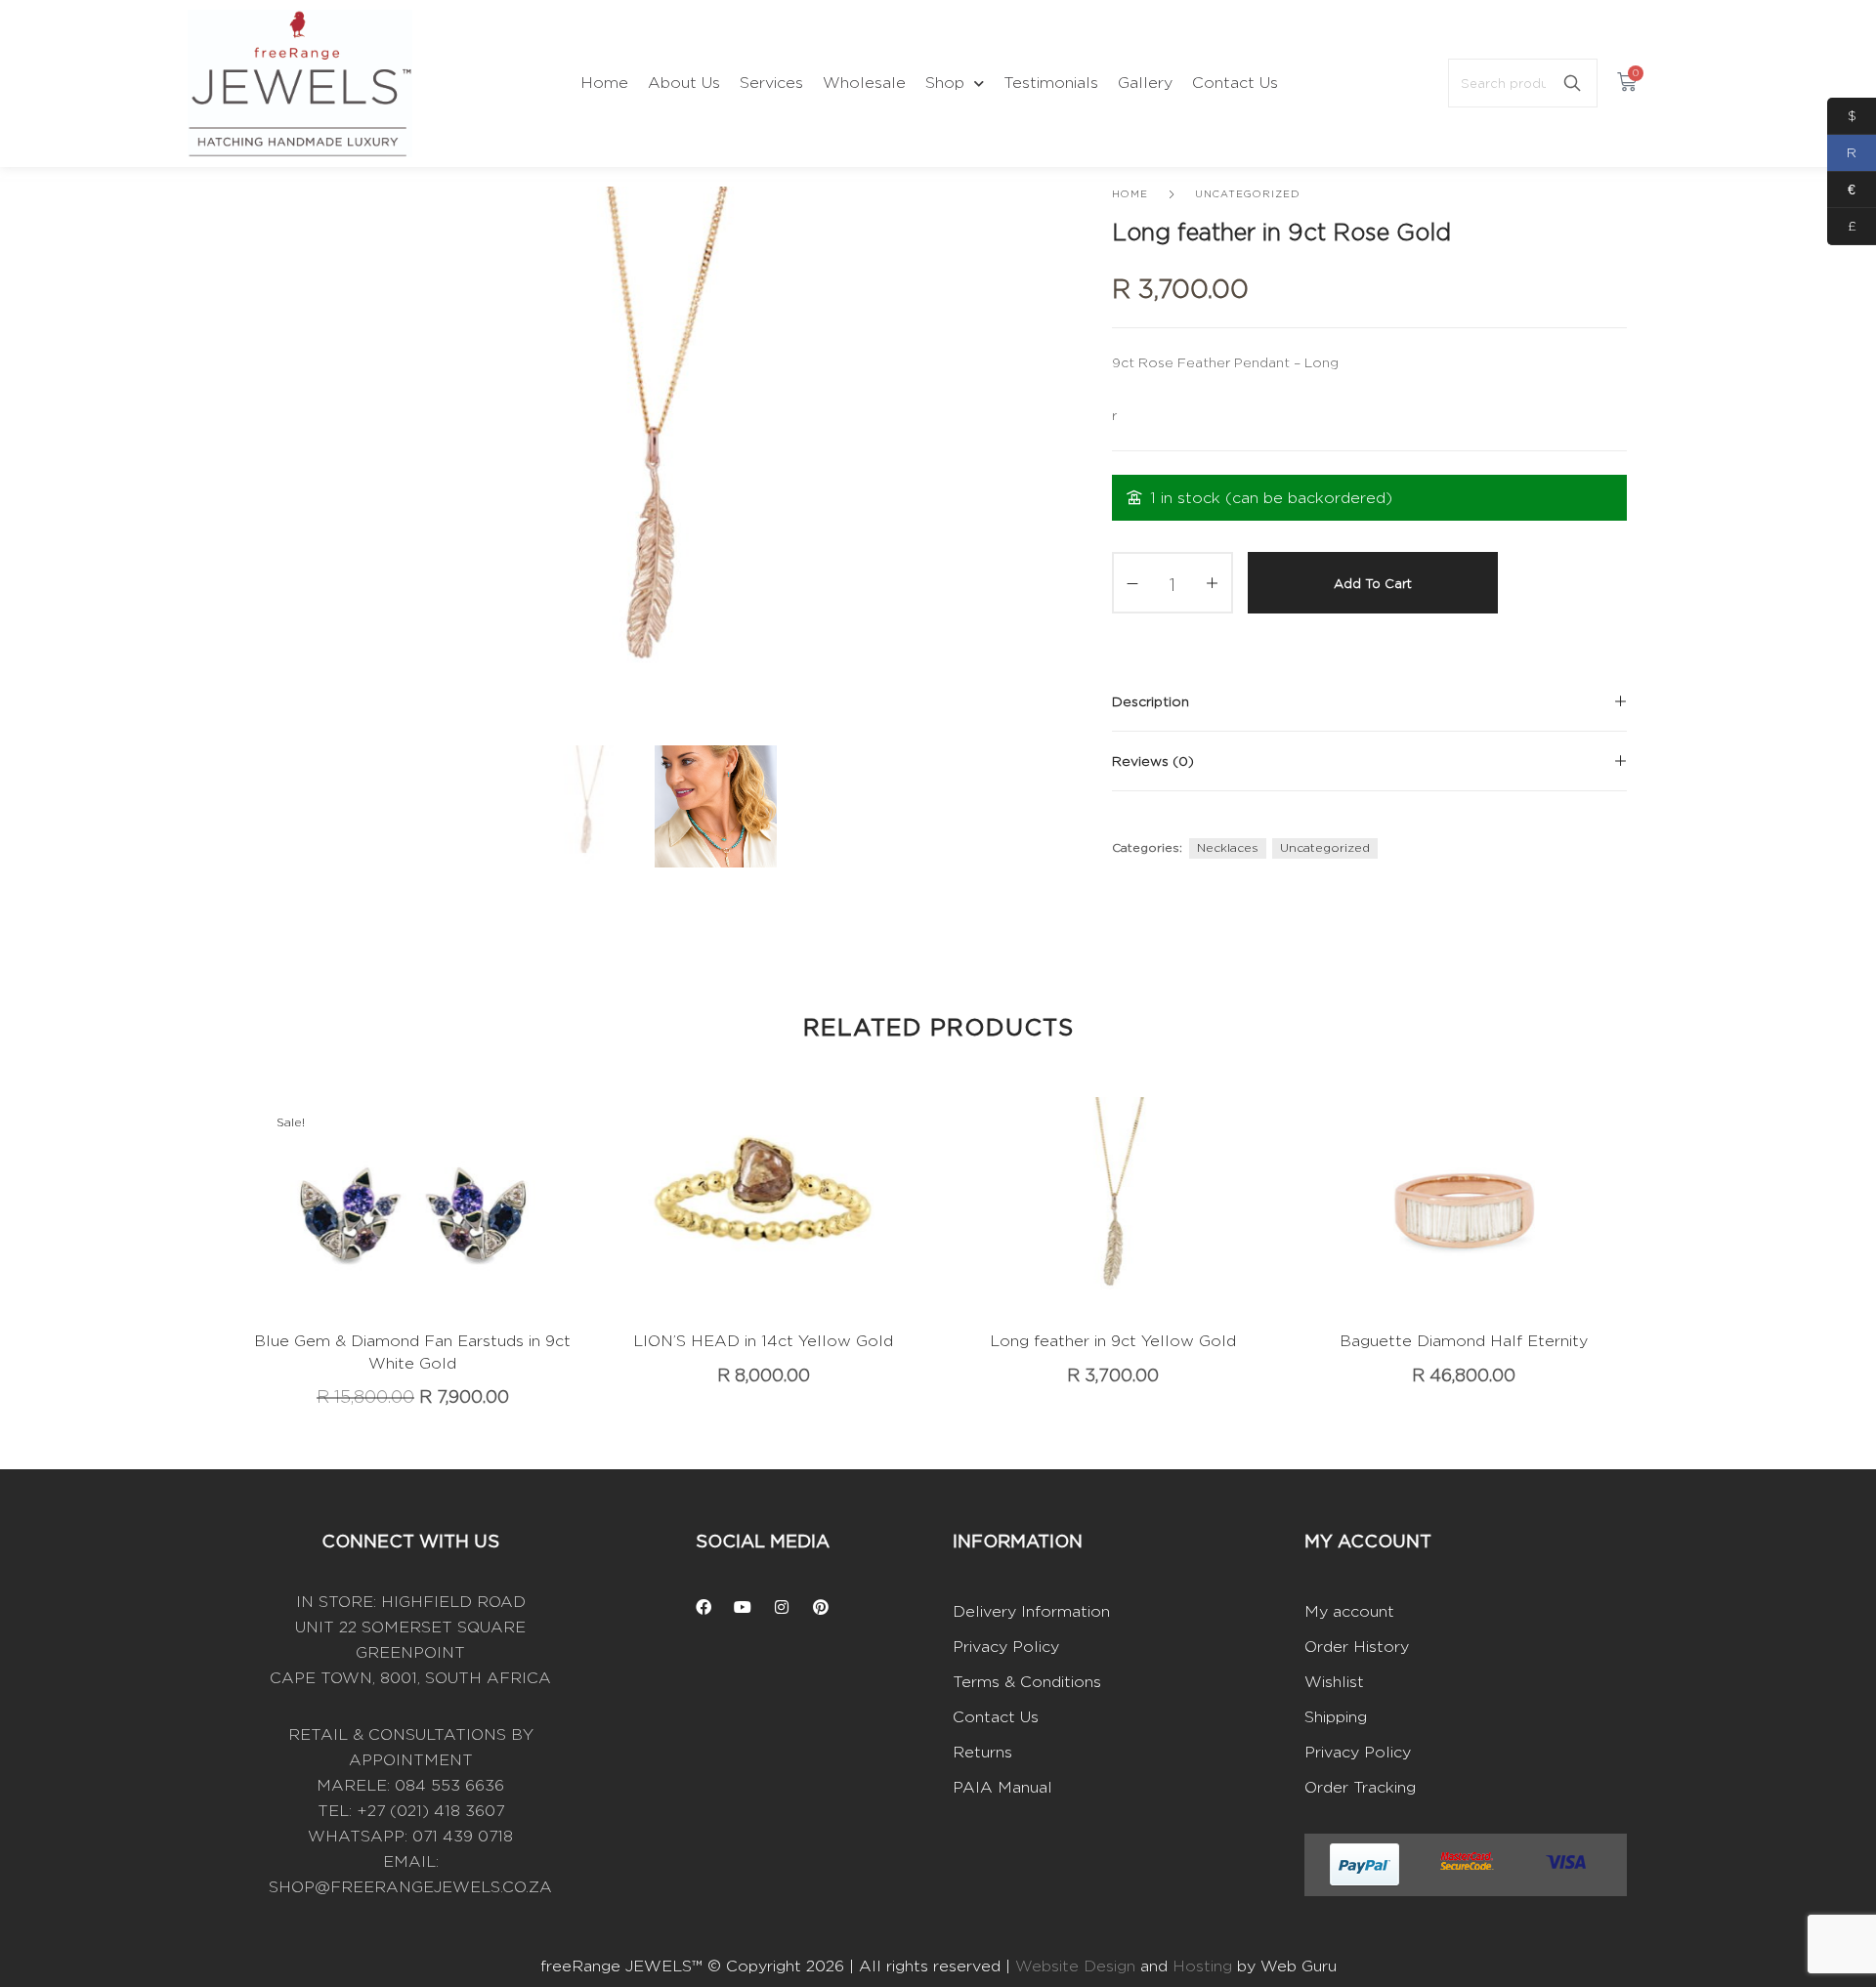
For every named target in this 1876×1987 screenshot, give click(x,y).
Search (1572, 83)
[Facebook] (703, 1607)
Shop (945, 83)
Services (771, 83)
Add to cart (1373, 583)
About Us (684, 83)
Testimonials (1051, 83)
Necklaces (1228, 847)
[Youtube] (743, 1607)
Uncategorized (1247, 194)
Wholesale (864, 83)
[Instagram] (782, 1607)
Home (604, 83)
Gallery (1145, 83)
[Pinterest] (821, 1607)
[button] (383, 1233)
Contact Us (1235, 83)
